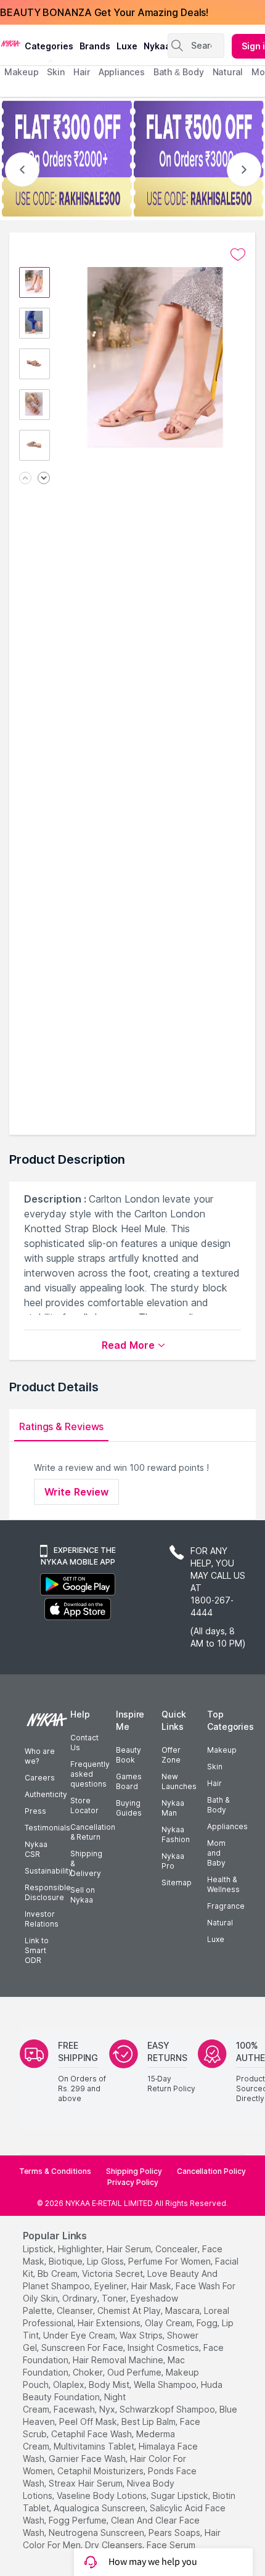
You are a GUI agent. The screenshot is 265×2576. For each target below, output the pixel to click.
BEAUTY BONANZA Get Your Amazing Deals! (104, 12)
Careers (40, 1778)
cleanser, (76, 2311)
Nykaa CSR (36, 1849)
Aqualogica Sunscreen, (100, 2508)
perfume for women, (170, 2261)
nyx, (108, 2409)
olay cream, (169, 2323)
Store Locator (84, 1805)
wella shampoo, (166, 2385)
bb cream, (59, 2274)
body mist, (110, 2385)
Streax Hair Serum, (87, 2483)
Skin (215, 1767)
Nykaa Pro (173, 1861)
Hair (214, 1783)
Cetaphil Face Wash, (92, 2434)
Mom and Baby (216, 1853)
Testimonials (47, 1828)
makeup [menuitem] (21, 72)
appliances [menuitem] (122, 72)
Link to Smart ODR (37, 1950)
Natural (220, 1923)
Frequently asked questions (90, 1774)
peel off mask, (89, 2422)
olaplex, (70, 2385)
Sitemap (177, 1883)
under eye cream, (80, 2335)
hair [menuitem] (82, 72)
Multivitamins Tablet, (95, 2446)
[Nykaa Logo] (11, 43)
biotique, (67, 2261)
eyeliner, (112, 2286)
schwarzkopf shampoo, (168, 2409)
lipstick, (39, 2249)
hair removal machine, (119, 2360)
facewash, (75, 2409)
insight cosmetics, (164, 2348)
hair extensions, (110, 2323)
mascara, (183, 2311)
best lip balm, (149, 2422)
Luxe (216, 1939)
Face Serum (171, 2545)
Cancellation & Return (93, 1832)
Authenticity (46, 1794)
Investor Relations (42, 1919)
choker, (89, 2372)
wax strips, (142, 2335)
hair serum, (130, 2249)
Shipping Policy (134, 2171)
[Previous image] (25, 479)
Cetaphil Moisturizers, (101, 2471)
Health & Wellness (223, 1884)
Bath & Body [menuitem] (179, 72)
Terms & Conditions (55, 2171)
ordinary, (81, 2298)
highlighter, (81, 2249)
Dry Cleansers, (115, 2545)
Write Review (76, 1492)
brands (95, 46)
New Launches (179, 1781)
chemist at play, (130, 2311)
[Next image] (44, 479)
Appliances (227, 1826)
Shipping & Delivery (86, 1863)
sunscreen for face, (83, 2348)
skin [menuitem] (56, 72)
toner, (115, 2298)
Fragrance (226, 1906)
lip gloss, (106, 2261)
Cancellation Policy (211, 2171)
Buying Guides (129, 1808)
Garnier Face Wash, (88, 2459)
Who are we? (40, 1756)
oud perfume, (135, 2372)
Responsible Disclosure (48, 1892)
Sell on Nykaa (83, 1895)
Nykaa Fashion (176, 1834)
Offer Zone (171, 1755)
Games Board (129, 1781)
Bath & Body (218, 1805)
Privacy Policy (133, 2182)
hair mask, (152, 2286)
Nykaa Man (173, 1808)
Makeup (222, 1750)
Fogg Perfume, (79, 2520)
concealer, (177, 2249)
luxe (127, 46)
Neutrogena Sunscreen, (97, 2533)
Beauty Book (128, 1755)
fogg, (208, 2323)
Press (35, 1811)
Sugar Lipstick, (181, 2496)
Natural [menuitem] (228, 72)
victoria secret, (113, 2274)
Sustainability (49, 1871)
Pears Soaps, (175, 2533)
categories (49, 46)
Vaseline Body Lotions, (103, 2496)
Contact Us (84, 1743)
